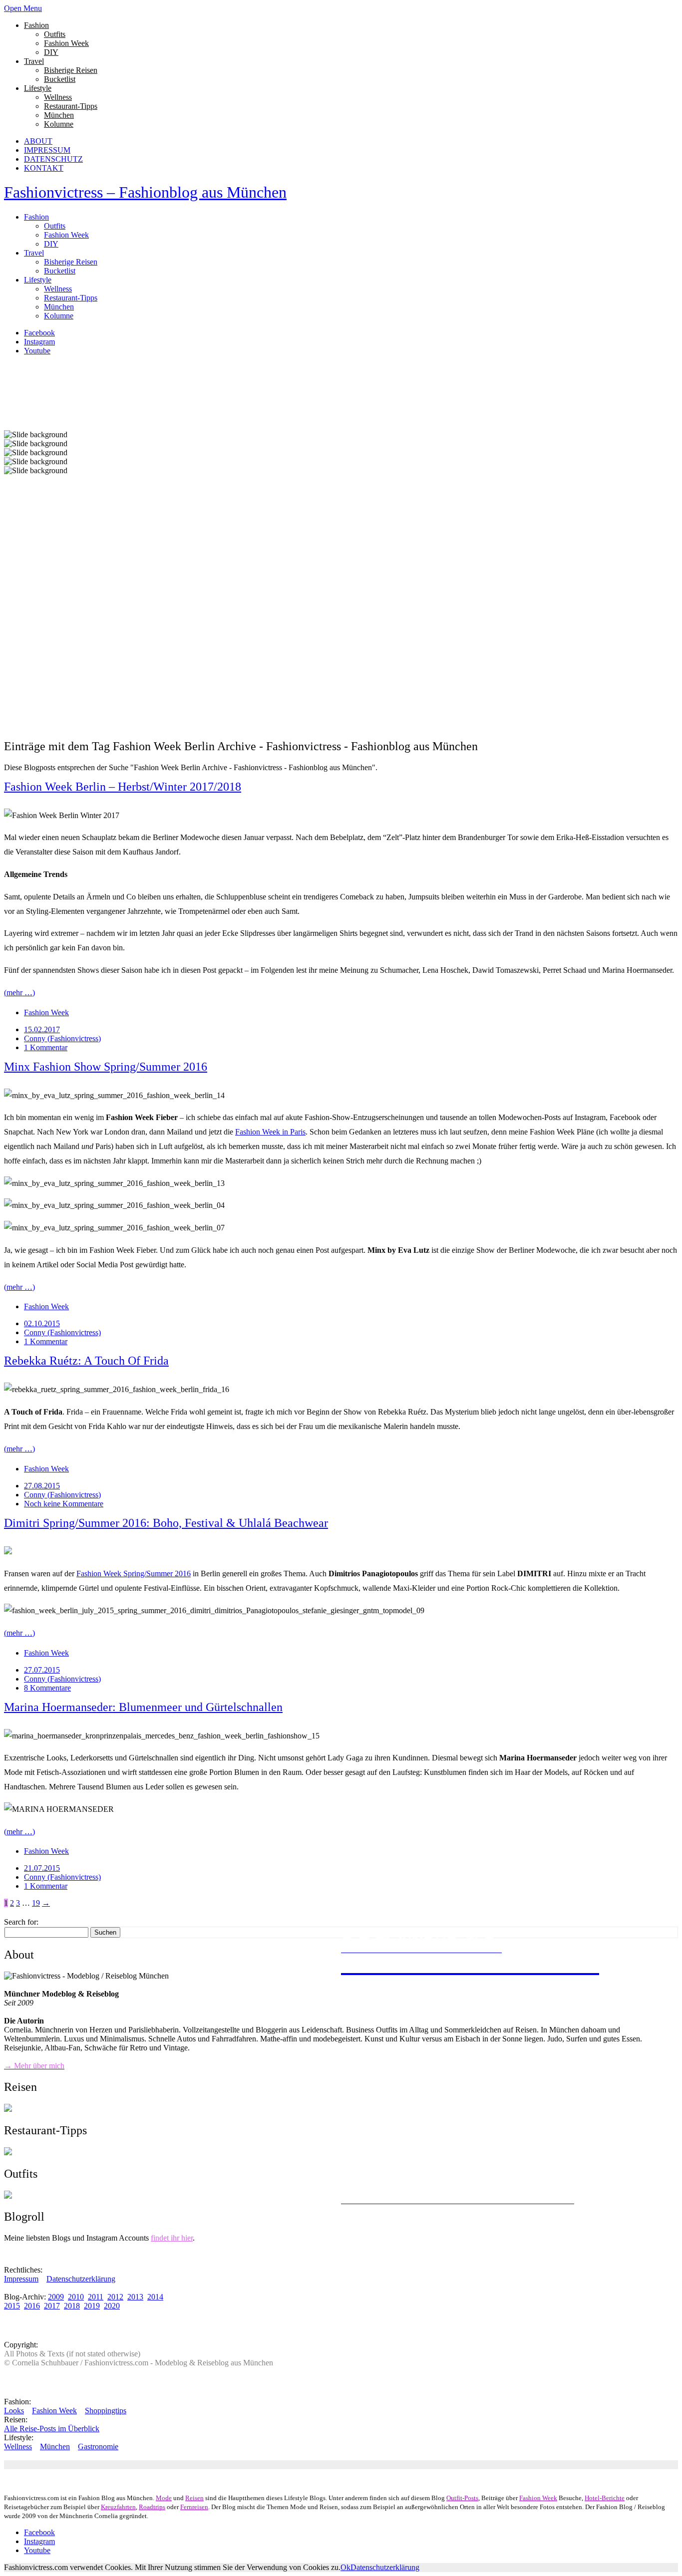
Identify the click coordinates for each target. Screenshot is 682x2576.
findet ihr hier (172, 2238)
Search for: (21, 1922)
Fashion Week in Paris (270, 1132)
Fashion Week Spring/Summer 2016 (134, 1574)
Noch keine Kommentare (64, 1504)
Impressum (21, 2279)
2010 (76, 2297)
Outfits (55, 34)
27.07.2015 (42, 1670)
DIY (51, 52)
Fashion (36, 25)
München (59, 115)
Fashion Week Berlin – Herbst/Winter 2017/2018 (123, 787)
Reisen (194, 2498)
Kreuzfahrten (118, 2507)
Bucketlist (60, 79)
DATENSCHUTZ (53, 159)
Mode (164, 2498)
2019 (92, 2306)
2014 (155, 2297)
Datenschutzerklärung (81, 2279)
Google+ (159, 2464)
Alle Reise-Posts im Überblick (52, 2429)
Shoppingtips (106, 2411)
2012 (115, 2297)
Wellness (58, 97)
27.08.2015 (42, 1486)
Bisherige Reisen (71, 70)
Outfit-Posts (462, 2498)
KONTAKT (44, 168)
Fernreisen (194, 2507)
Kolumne (59, 124)
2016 (32, 2306)
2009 (56, 2297)
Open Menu (23, 8)
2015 (12, 2306)
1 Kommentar (46, 1047)
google (132, 2464)
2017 (52, 2306)
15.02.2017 (42, 1029)
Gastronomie (98, 2446)
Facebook (39, 333)
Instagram (39, 342)
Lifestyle (38, 88)
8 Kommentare (47, 1688)
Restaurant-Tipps (71, 106)
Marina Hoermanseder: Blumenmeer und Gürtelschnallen (143, 1707)
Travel (34, 61)
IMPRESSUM (47, 150)
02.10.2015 (42, 1323)
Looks (14, 2411)
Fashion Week (66, 43)
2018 (72, 2306)
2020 (112, 2306)
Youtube (37, 351)
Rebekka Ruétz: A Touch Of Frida (86, 1361)
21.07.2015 (42, 1868)
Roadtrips (152, 2507)
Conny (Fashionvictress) (62, 1038)
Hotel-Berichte (605, 2498)
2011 (96, 2297)
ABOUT (38, 141)
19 (36, 1903)
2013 (135, 2297)
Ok (345, 2567)
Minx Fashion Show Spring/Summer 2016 (106, 1067)
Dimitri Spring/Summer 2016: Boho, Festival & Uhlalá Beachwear (166, 1523)
